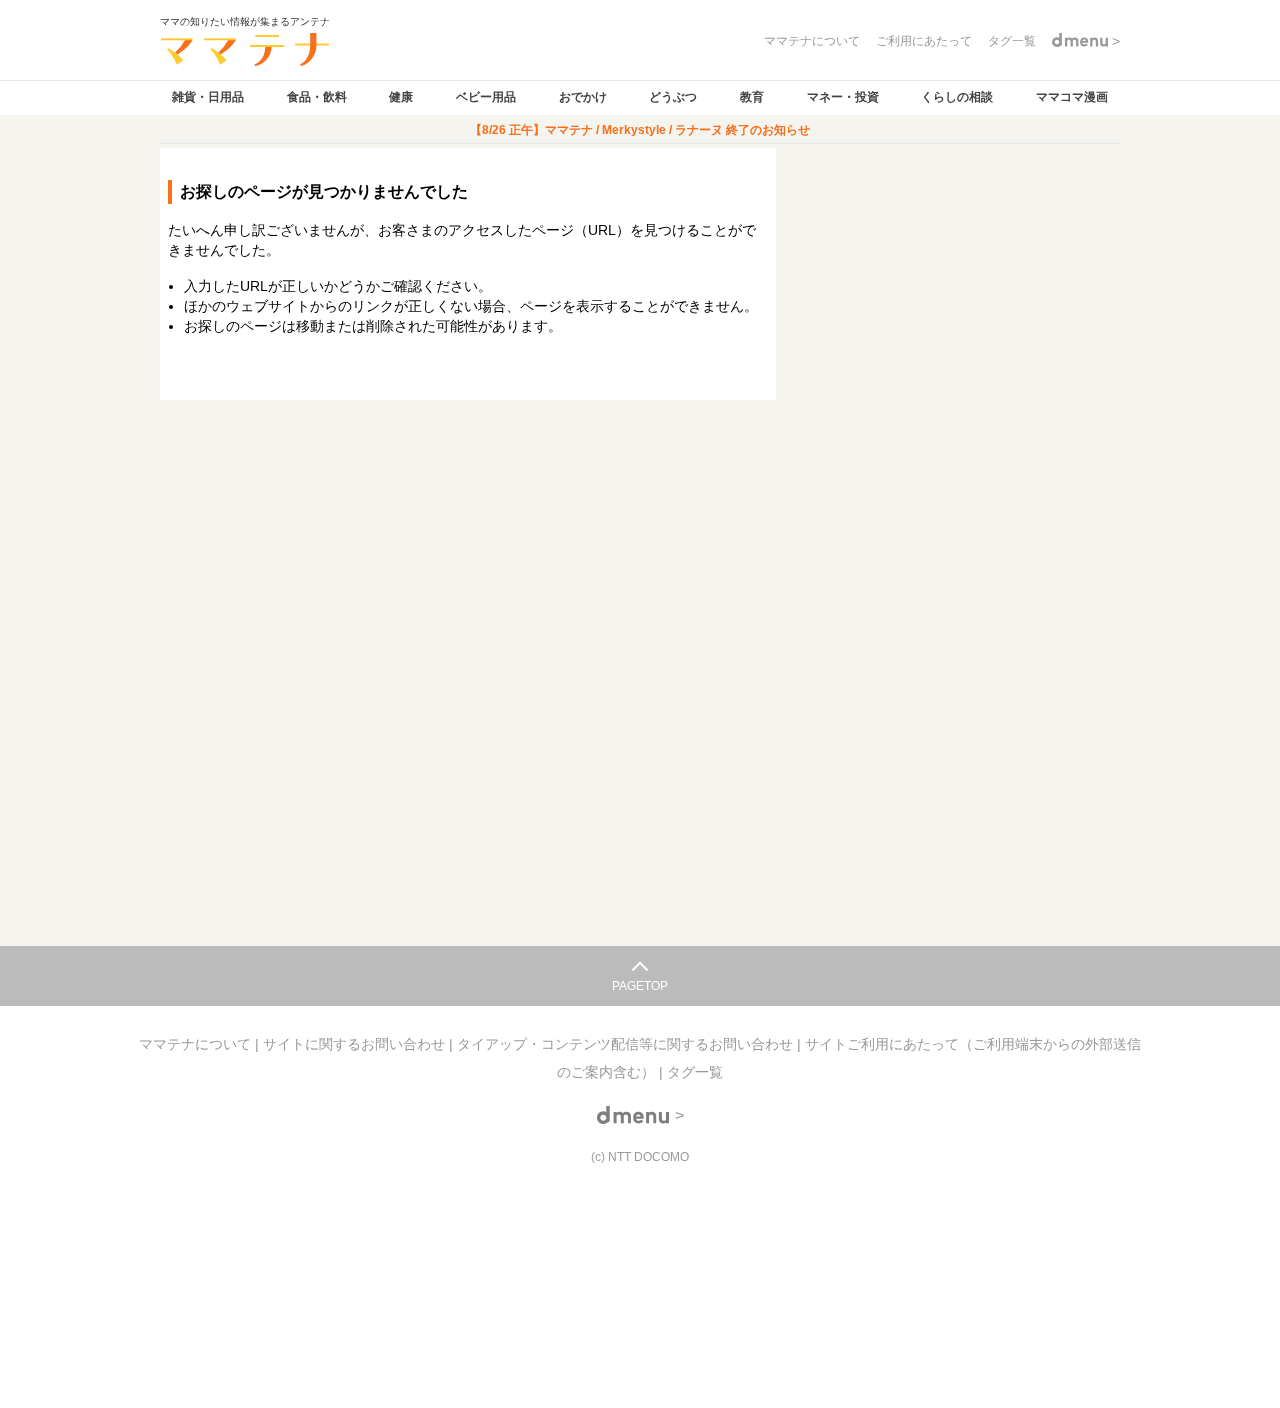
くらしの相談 (957, 97)
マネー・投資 (843, 97)
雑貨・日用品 (208, 97)
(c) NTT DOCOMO (640, 1157)
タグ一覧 (695, 1072)
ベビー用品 (486, 97)
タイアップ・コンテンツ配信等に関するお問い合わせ (627, 1044)
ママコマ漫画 (1072, 97)
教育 (752, 97)
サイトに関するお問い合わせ (356, 1044)
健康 (401, 97)
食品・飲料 (317, 97)
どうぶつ (673, 97)
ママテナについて (197, 1044)
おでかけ (583, 97)
